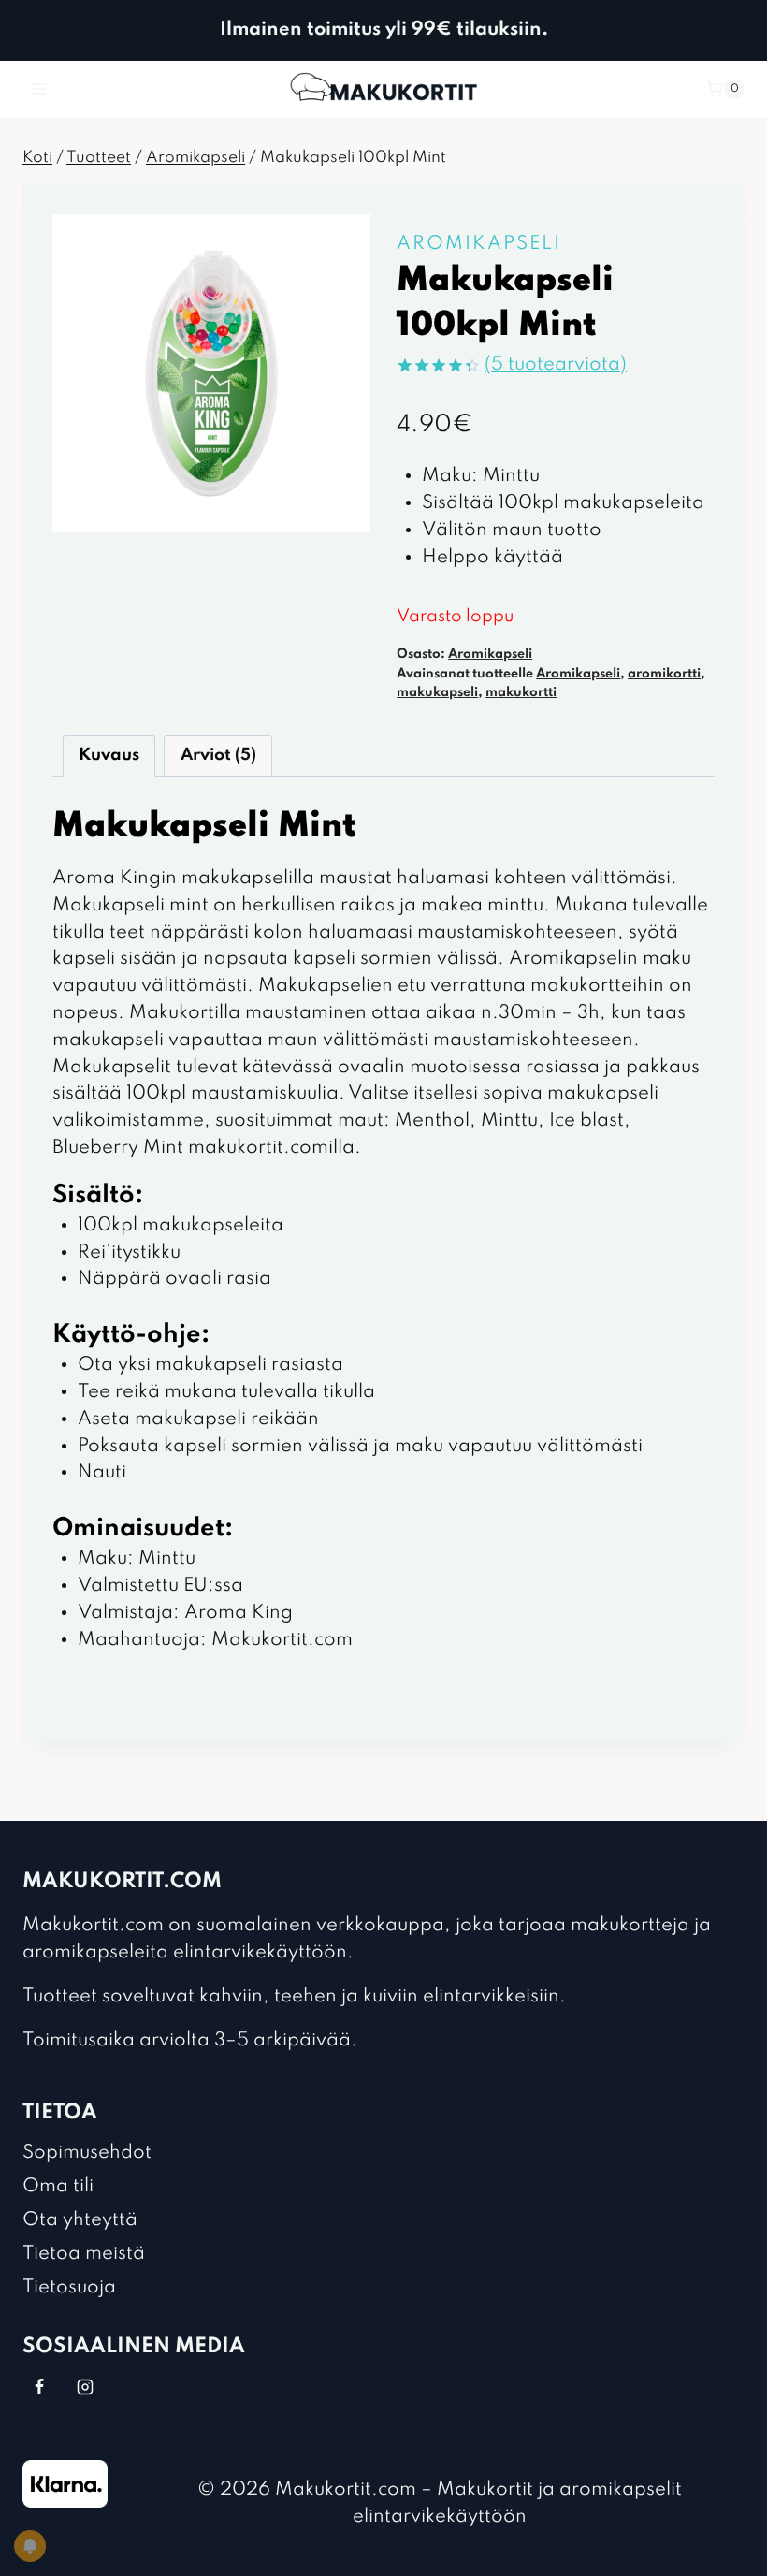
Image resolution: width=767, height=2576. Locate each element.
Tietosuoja (69, 2288)
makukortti (521, 692)
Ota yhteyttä (80, 2220)
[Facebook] (39, 2387)
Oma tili (58, 2187)
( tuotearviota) (556, 365)
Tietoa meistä (84, 2254)
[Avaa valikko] (40, 88)
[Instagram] (85, 2387)
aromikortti (664, 674)
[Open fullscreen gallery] (352, 514)
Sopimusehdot (87, 2153)
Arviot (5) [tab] (218, 755)
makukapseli (437, 692)
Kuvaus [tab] (109, 755)
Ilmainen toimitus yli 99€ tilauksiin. (384, 30)
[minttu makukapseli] (211, 373)
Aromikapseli (479, 244)
